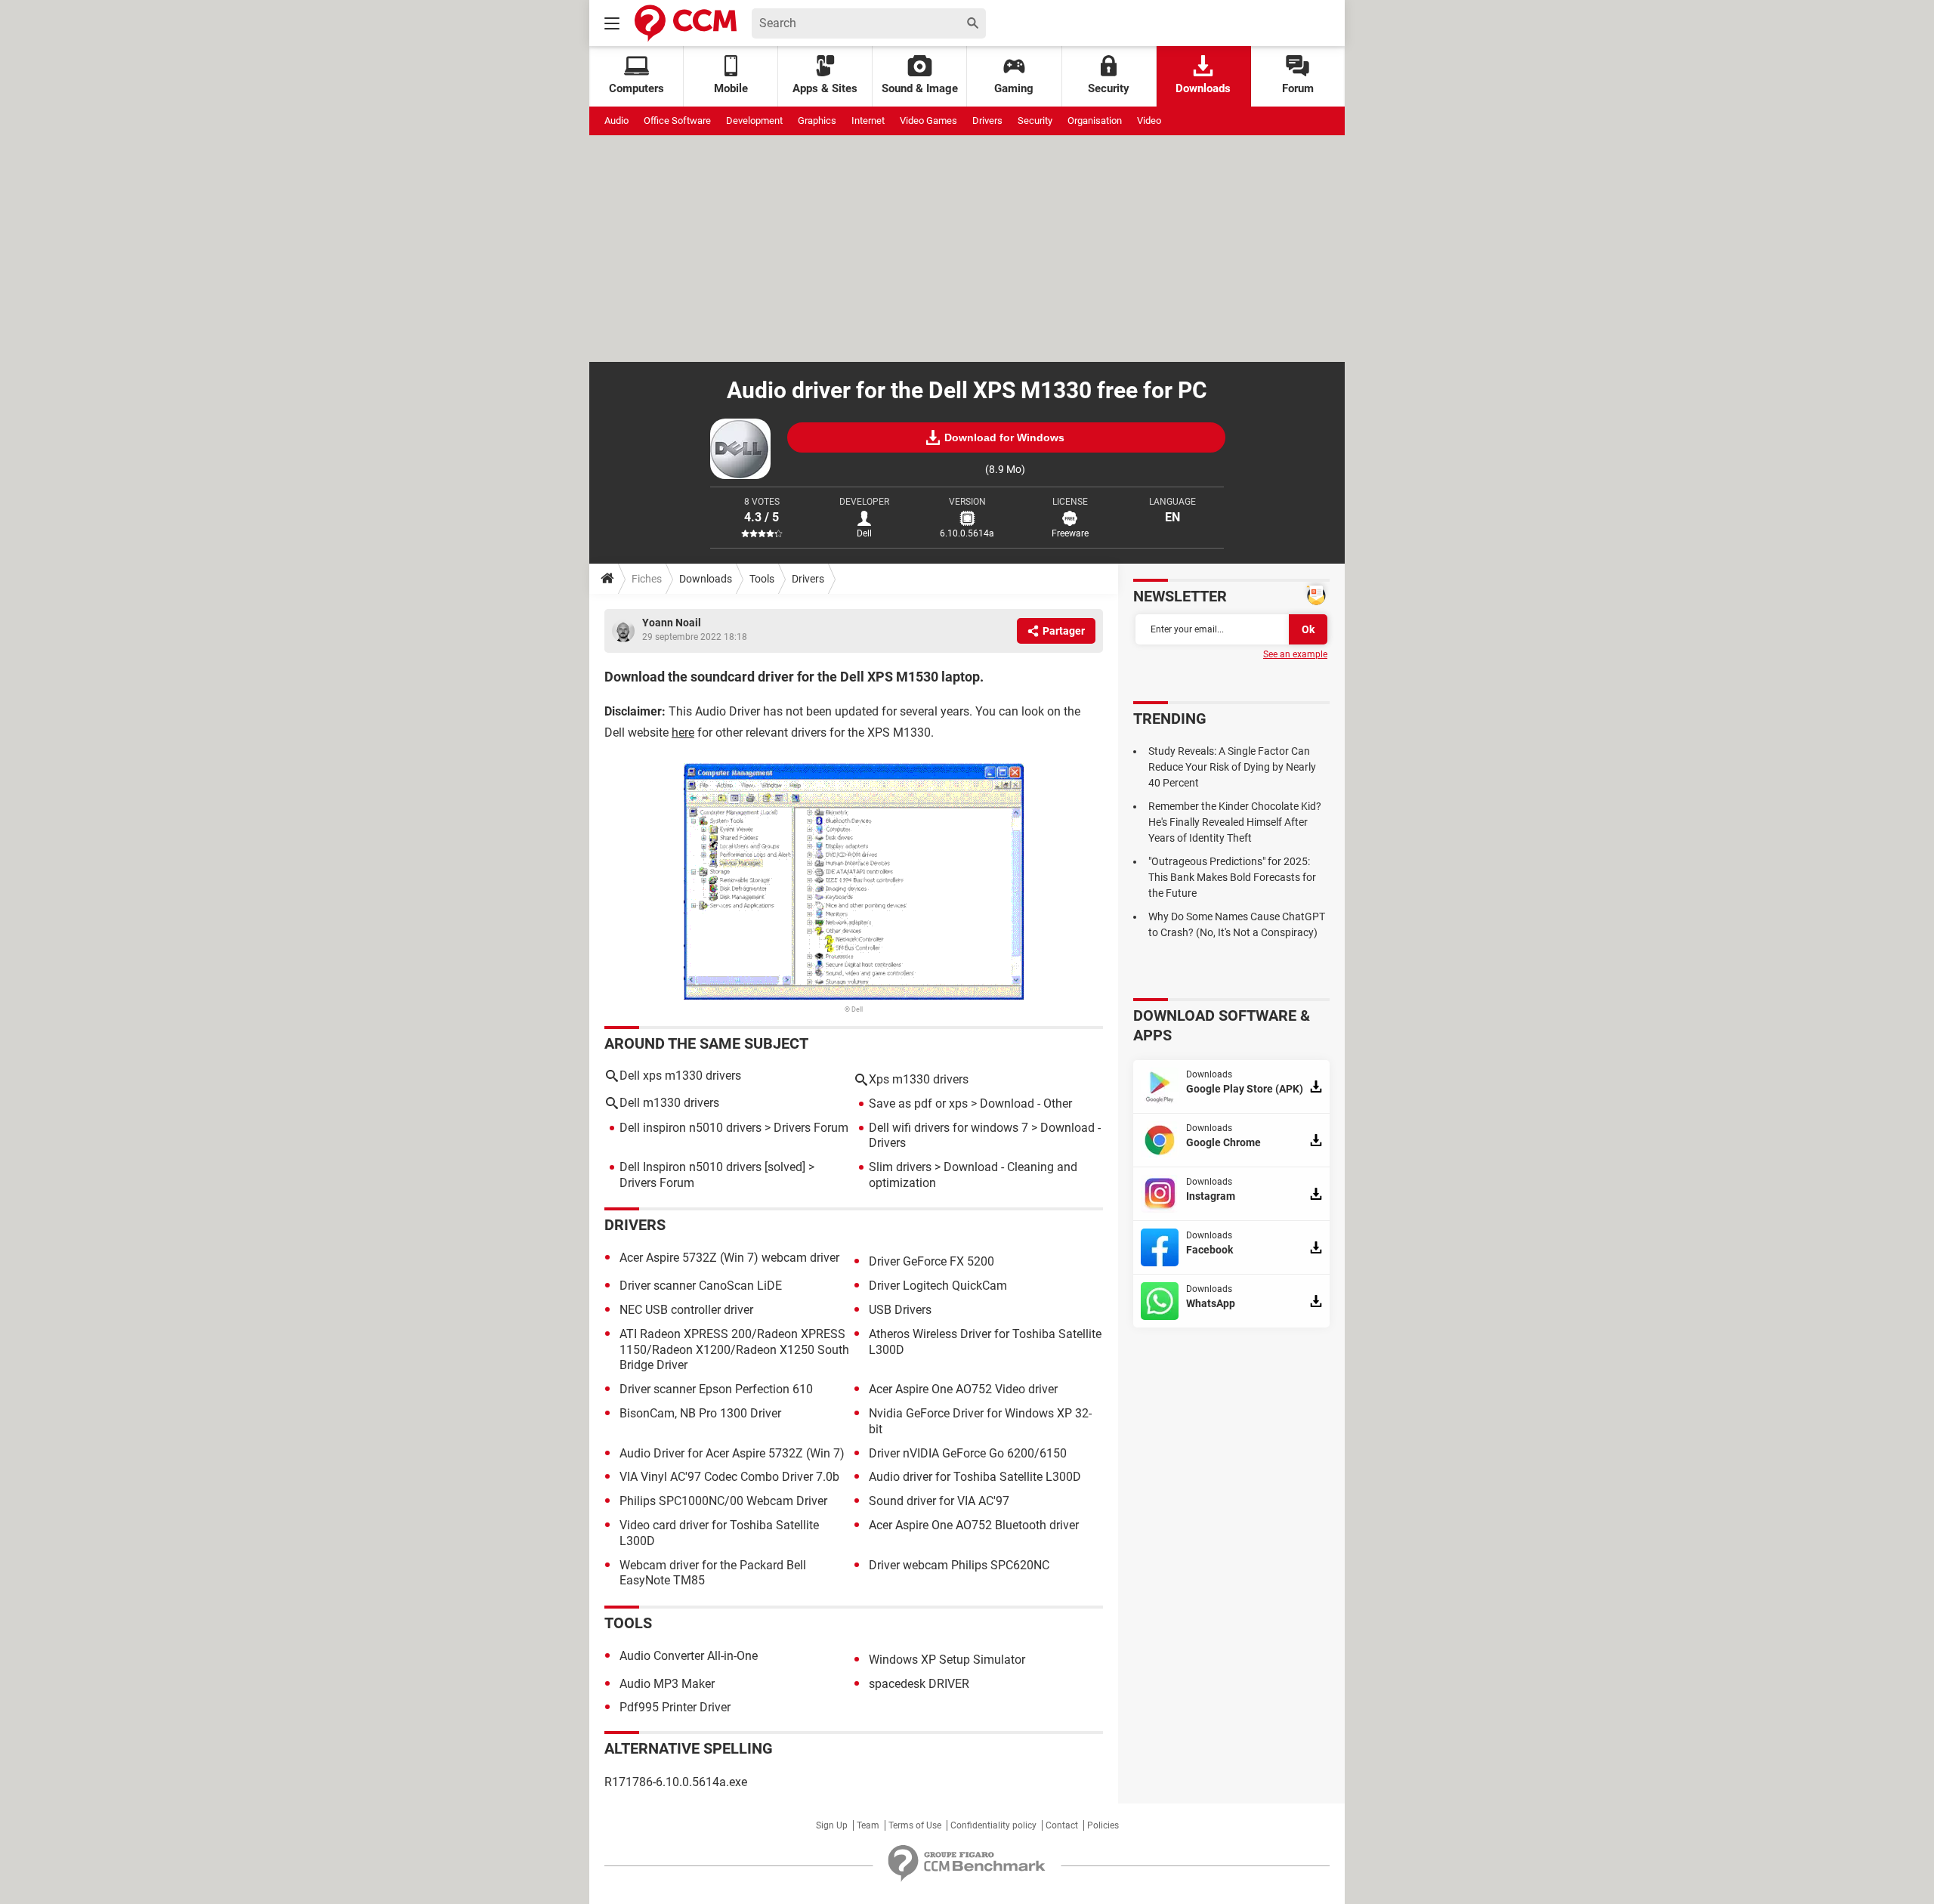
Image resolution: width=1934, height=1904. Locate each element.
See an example (1295, 654)
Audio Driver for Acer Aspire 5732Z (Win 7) (732, 1453)
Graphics (817, 121)
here (683, 733)
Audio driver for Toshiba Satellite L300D (975, 1477)
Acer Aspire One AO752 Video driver (963, 1389)
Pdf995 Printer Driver (675, 1707)
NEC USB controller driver (686, 1310)
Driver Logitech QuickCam (938, 1286)
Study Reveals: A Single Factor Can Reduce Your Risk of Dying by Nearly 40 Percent (1232, 767)
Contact (1062, 1825)
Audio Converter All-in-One (689, 1656)
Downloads (1203, 88)
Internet (868, 121)
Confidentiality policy (993, 1825)
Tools (762, 579)
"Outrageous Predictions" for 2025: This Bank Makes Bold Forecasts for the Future (1232, 877)
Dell (864, 533)
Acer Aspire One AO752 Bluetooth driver (974, 1525)
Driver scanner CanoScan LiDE (701, 1286)
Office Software (677, 121)
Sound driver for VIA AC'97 (939, 1501)
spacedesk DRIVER (919, 1684)
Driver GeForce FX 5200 (931, 1261)
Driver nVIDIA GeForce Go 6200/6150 (968, 1453)
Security (1109, 88)
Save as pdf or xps (918, 1103)
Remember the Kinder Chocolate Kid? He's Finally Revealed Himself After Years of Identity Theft (1235, 822)
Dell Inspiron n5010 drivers (690, 1167)
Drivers (987, 121)
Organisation (1095, 121)
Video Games (928, 121)
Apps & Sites (825, 88)
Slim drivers (900, 1167)
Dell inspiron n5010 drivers (690, 1128)
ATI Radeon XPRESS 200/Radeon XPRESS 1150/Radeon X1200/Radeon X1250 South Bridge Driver (734, 1350)
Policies (1103, 1825)
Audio (616, 121)
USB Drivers (900, 1310)
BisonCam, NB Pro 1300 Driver (700, 1413)
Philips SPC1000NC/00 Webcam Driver (723, 1501)
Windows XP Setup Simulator (947, 1660)
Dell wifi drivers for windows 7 (948, 1128)
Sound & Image (920, 88)
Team (868, 1825)
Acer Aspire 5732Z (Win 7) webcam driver (729, 1258)
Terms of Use (915, 1825)
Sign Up (832, 1825)
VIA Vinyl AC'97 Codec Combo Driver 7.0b (729, 1477)
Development (754, 121)
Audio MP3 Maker (667, 1684)
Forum (1298, 88)
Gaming (1014, 88)
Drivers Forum (811, 1128)
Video (1149, 121)
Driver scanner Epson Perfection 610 (716, 1389)
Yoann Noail (672, 623)
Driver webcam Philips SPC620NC (959, 1565)
